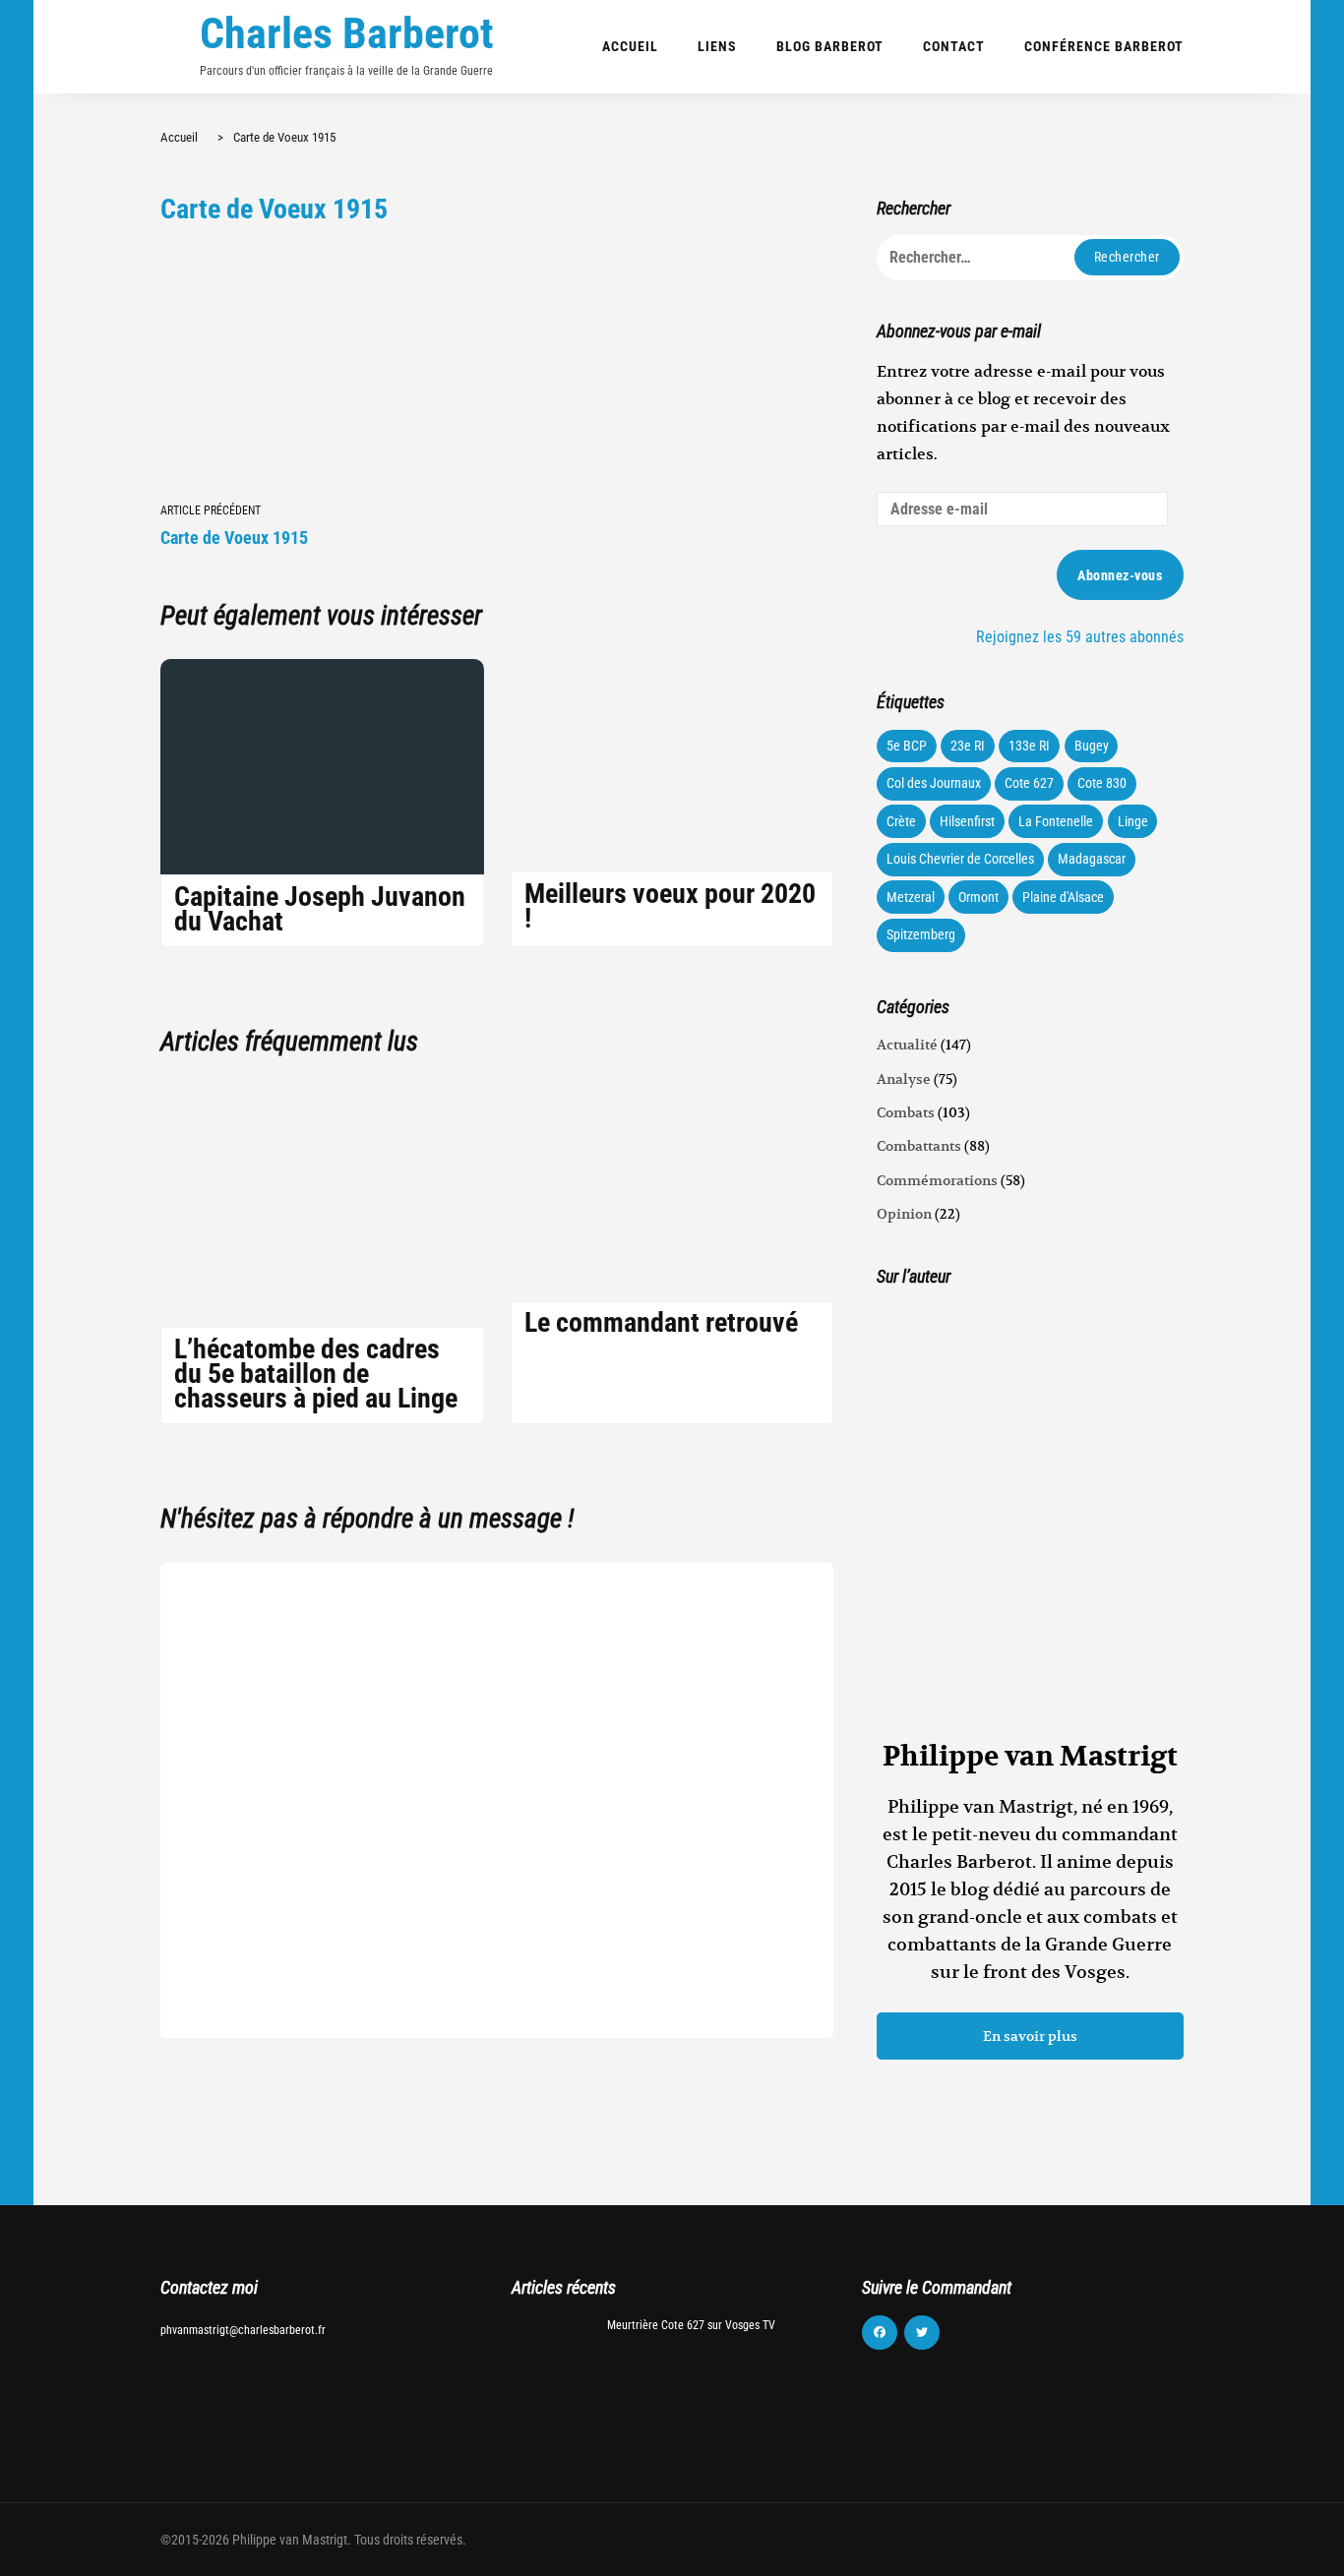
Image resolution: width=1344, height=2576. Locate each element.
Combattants (919, 1146)
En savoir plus (1030, 2036)
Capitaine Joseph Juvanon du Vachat (320, 909)
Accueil (630, 46)
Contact (954, 46)
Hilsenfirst (967, 821)
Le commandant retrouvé (661, 1322)
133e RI (1029, 746)
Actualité (907, 1045)
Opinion (904, 1214)
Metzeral (911, 897)
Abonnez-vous (1120, 575)
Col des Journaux (934, 783)
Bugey (1092, 746)
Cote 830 (1102, 783)
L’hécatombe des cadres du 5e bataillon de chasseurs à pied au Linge (316, 1374)
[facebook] (880, 2333)
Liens (717, 46)
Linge (1133, 821)
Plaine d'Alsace (1063, 897)
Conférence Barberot (1104, 46)
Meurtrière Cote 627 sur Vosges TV (691, 2325)
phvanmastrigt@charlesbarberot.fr (243, 2330)
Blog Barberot (830, 46)
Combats (906, 1112)
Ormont (978, 897)
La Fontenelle (1056, 821)
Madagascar (1092, 859)
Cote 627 (1029, 783)
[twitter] (922, 2333)
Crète (901, 821)
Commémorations (937, 1180)
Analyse (904, 1079)
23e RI (968, 746)
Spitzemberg (921, 934)
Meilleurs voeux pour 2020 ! (670, 906)
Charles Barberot (347, 33)
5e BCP (907, 746)
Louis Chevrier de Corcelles (960, 859)
